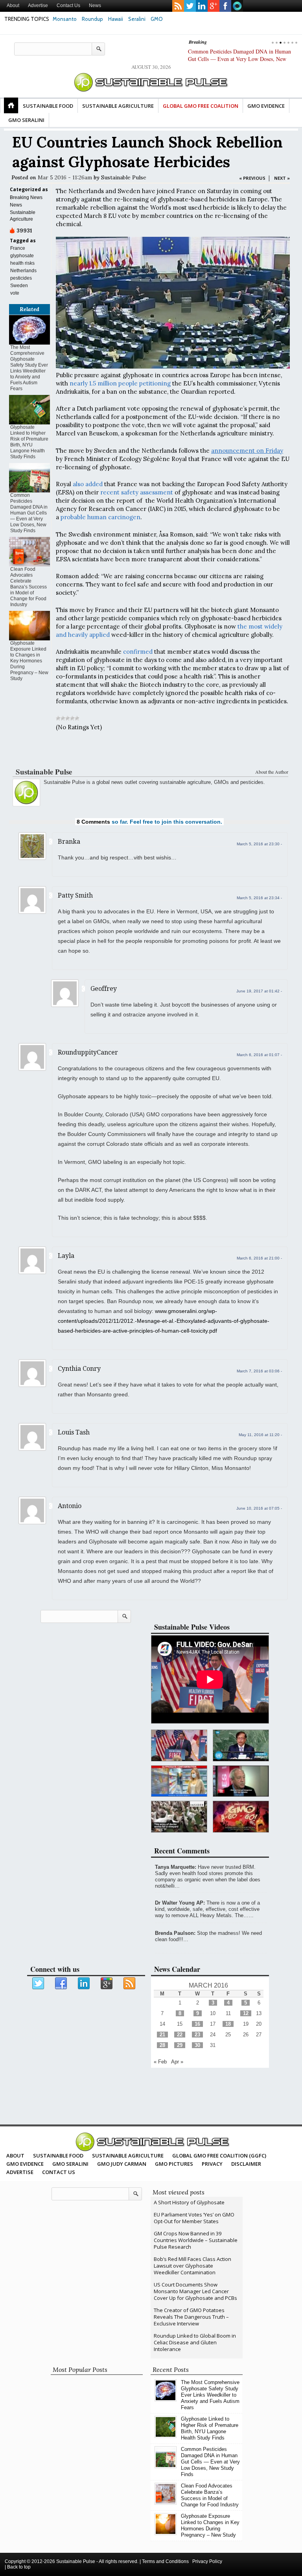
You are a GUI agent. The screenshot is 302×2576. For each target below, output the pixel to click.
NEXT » (282, 178)
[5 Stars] (77, 718)
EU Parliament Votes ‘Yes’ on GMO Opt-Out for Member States (194, 2218)
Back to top (19, 2567)
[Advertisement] (149, 751)
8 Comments (93, 822)
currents (237, 6)
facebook (225, 6)
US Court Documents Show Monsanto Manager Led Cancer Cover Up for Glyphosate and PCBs (195, 2291)
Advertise (38, 6)
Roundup (92, 19)
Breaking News (26, 197)
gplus (214, 6)
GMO (157, 19)
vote (15, 293)
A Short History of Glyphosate (189, 2202)
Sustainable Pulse (124, 177)
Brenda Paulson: (175, 1933)
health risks (22, 263)
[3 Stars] (68, 718)
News (95, 6)
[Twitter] (39, 1984)
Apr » (177, 2062)
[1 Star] (58, 718)
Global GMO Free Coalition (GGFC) (219, 2156)
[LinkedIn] (84, 1984)
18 (228, 2024)
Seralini (137, 19)
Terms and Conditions (165, 2561)
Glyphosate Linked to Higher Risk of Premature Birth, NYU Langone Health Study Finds (29, 442)
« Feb (160, 2062)
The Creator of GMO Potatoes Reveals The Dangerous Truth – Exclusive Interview (191, 2317)
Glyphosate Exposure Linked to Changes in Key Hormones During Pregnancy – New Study (29, 661)
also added (88, 484)
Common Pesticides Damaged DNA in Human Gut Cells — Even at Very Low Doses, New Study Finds (239, 59)
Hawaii (116, 19)
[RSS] (130, 1984)
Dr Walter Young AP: (180, 1903)
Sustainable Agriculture (118, 106)
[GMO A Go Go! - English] (241, 1817)
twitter (190, 6)
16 (197, 2024)
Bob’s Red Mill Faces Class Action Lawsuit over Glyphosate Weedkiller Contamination (192, 2266)
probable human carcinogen (100, 517)
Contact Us (68, 6)
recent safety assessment (137, 492)
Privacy (212, 2164)
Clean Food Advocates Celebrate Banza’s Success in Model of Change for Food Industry (29, 587)
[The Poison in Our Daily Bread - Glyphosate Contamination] (179, 1781)
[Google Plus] (107, 1984)
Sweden (19, 286)
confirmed (138, 652)
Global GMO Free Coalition (201, 106)
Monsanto (65, 19)
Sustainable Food (48, 106)
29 (180, 2045)
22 (180, 2035)
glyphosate (22, 256)
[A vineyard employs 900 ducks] (179, 1817)
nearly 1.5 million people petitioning (120, 383)
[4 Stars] (72, 718)
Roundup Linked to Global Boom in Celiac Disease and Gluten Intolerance (195, 2342)
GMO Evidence (266, 106)
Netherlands (23, 271)
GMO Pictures (174, 2164)
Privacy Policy (207, 2561)
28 (162, 2045)
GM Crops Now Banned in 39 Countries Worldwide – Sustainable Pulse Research (196, 2240)
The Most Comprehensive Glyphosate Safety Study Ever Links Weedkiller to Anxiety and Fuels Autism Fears (29, 368)
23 (197, 2035)
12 (246, 2013)
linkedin (202, 6)
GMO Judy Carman (122, 2164)
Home (11, 105)
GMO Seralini (26, 120)
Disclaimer (246, 2164)
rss (178, 6)
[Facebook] (61, 1984)
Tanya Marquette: (176, 1867)
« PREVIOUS (252, 178)
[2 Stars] (63, 718)
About (13, 6)
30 (197, 2045)
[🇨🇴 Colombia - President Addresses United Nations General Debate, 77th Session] (241, 1745)
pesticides (21, 278)
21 (162, 2035)
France (18, 248)
